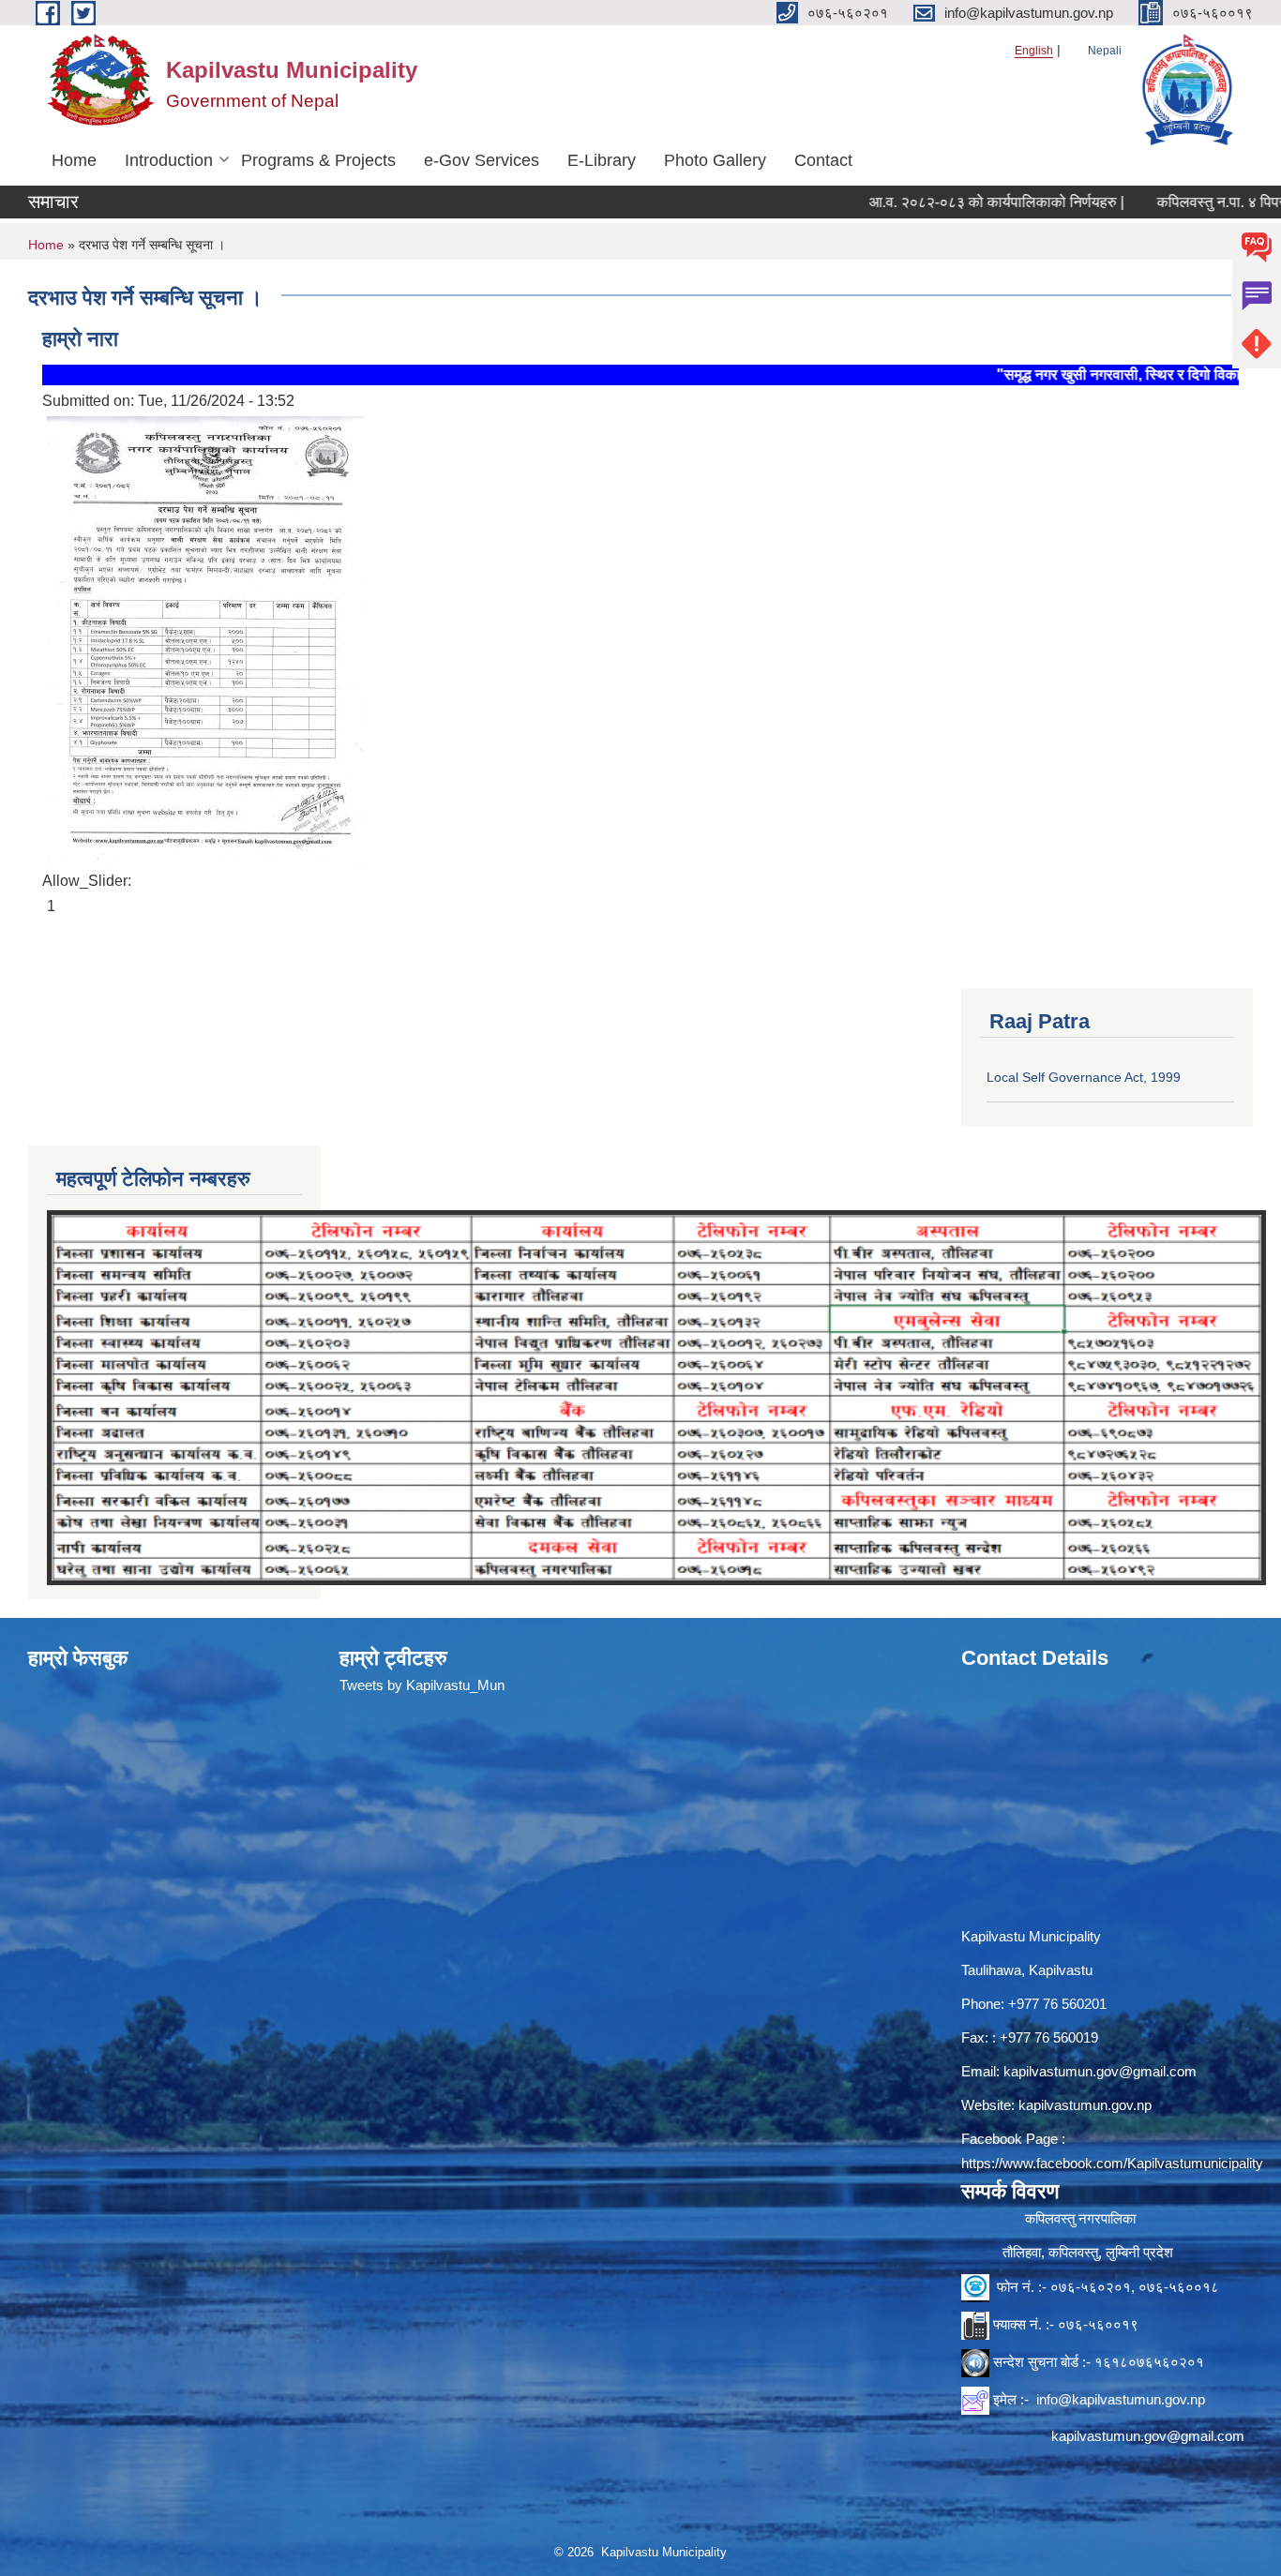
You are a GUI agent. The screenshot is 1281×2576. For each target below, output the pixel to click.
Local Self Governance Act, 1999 (1084, 1077)
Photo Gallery (715, 160)
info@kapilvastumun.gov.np (1121, 2399)
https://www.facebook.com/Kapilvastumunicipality (1112, 2163)
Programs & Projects (318, 160)
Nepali (1105, 51)
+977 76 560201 (1057, 2004)
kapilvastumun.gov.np (1085, 2105)
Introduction (169, 160)
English (1034, 51)
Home (74, 160)
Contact (823, 160)
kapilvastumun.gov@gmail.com (1100, 2071)
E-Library (602, 160)
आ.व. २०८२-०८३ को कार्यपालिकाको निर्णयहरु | (927, 202)
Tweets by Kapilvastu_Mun (422, 1685)
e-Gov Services (482, 160)
